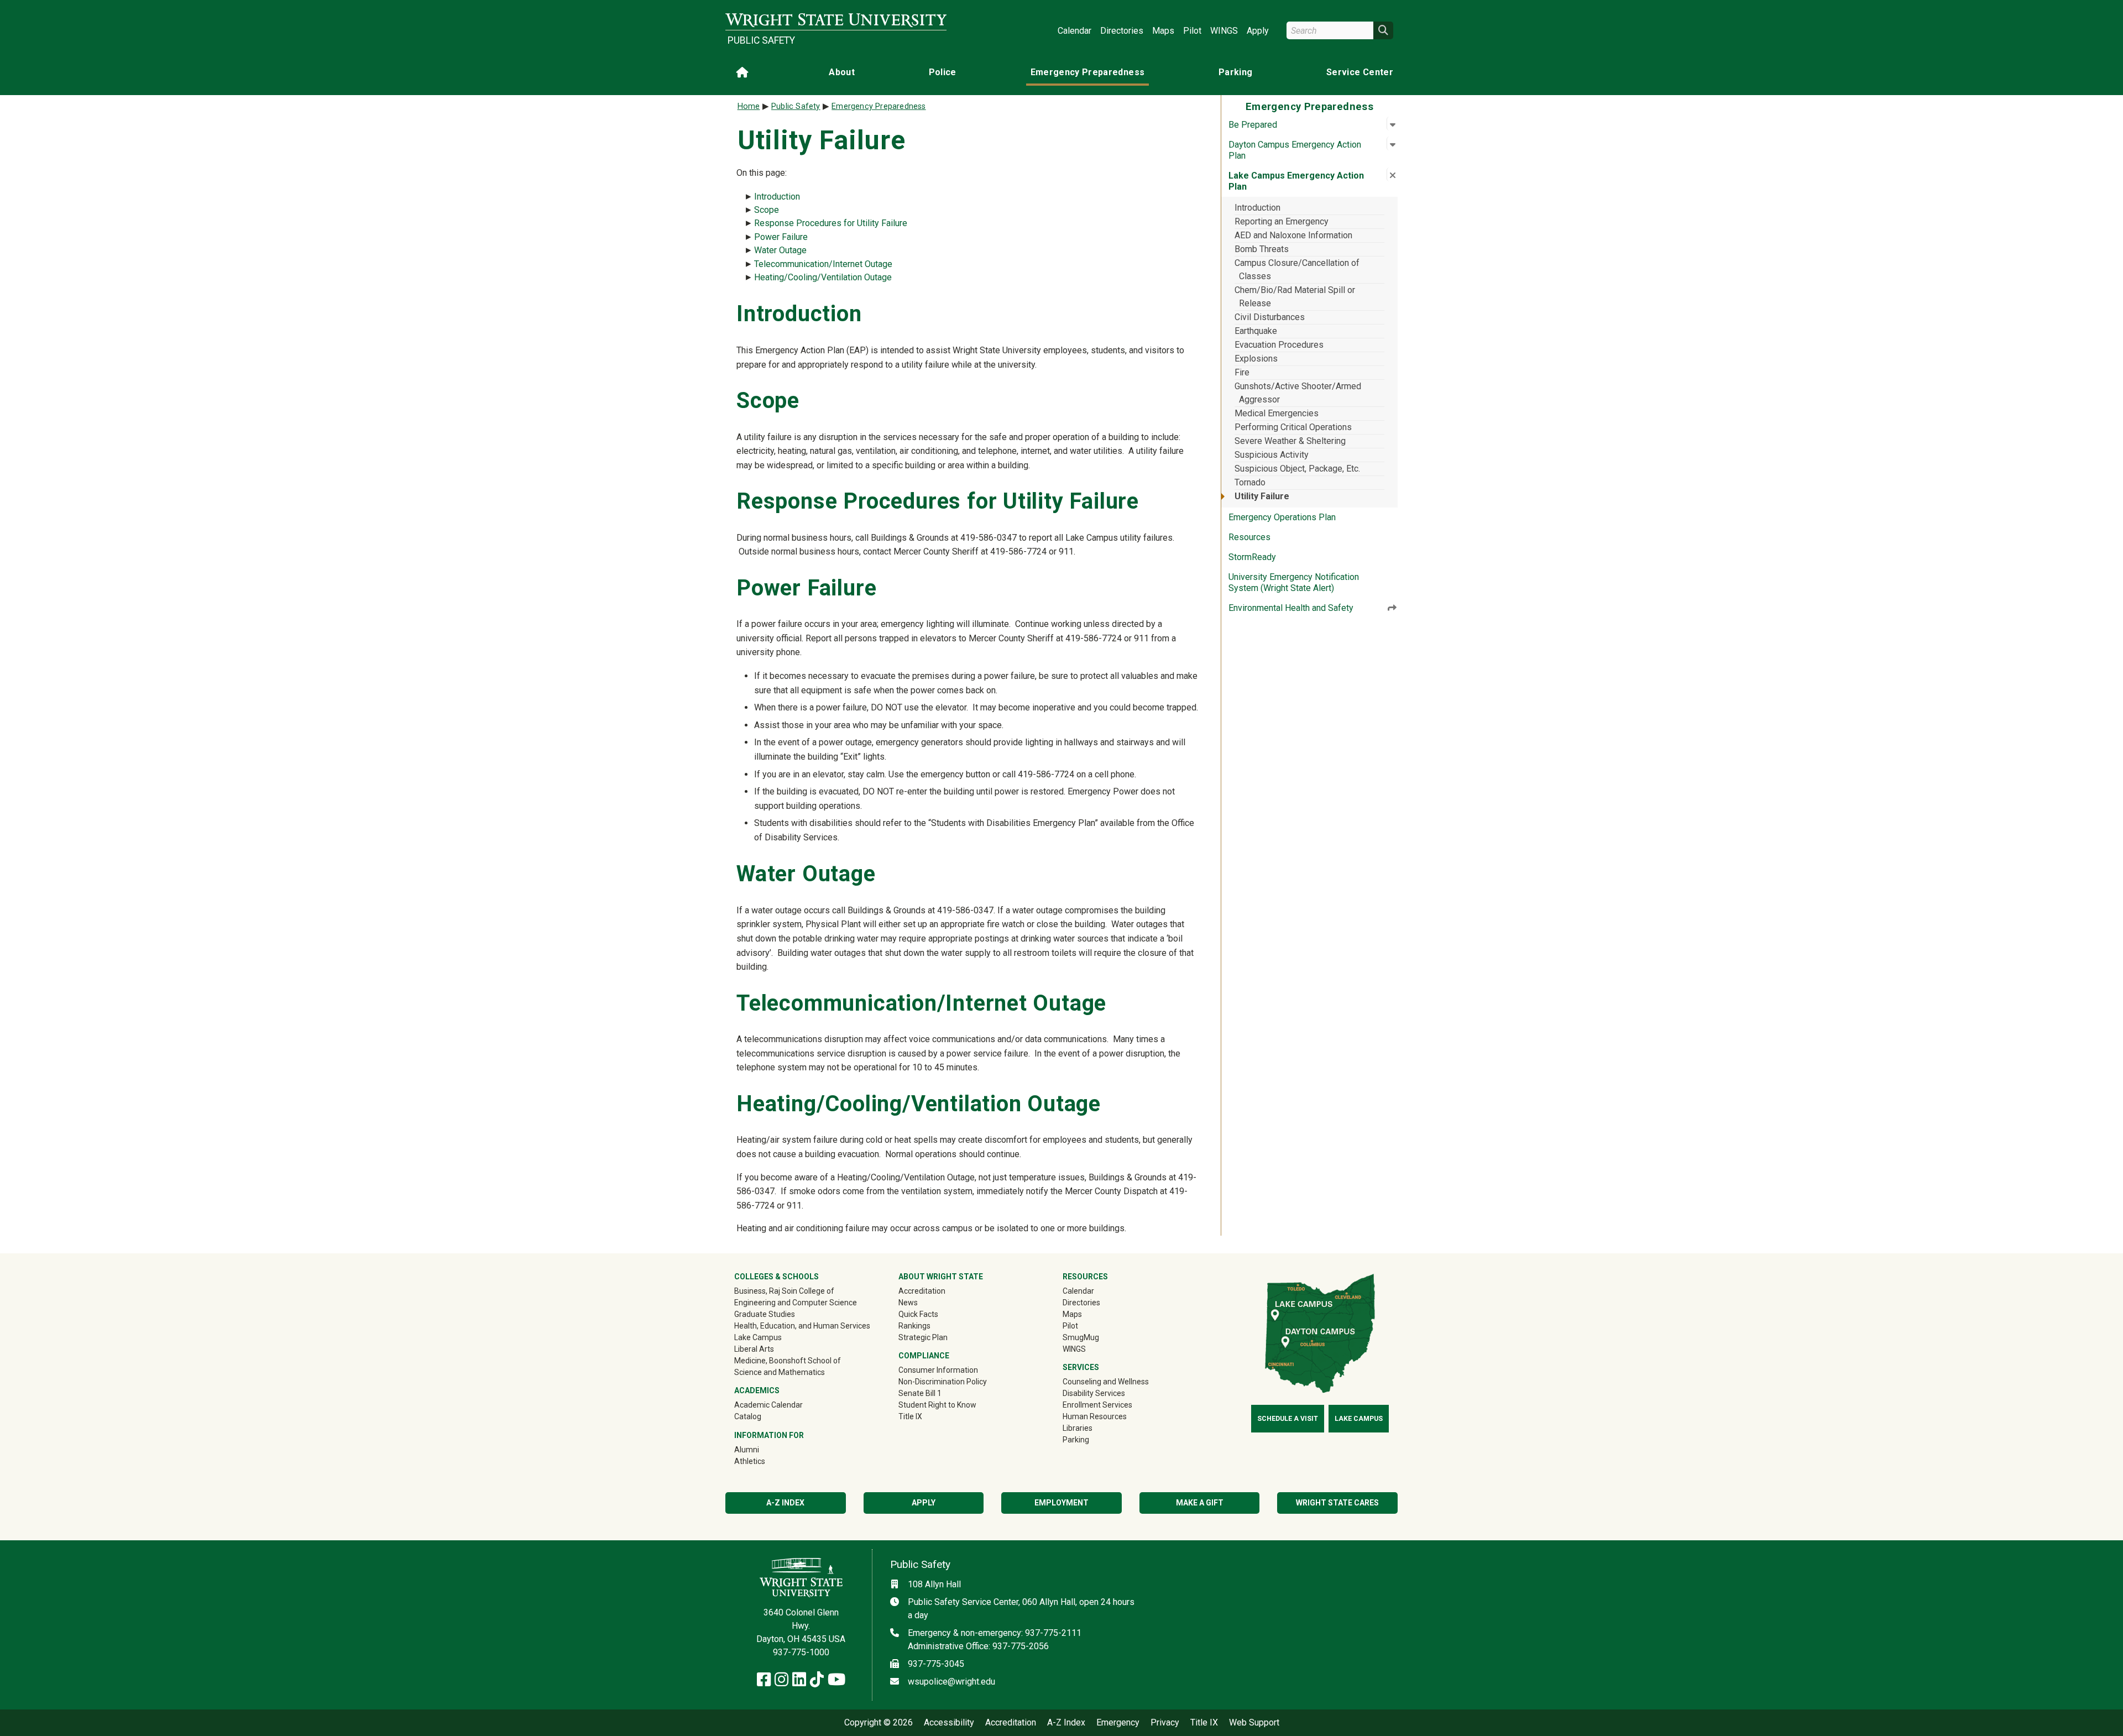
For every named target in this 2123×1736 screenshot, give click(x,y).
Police (943, 72)
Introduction (1257, 208)
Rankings (914, 1326)
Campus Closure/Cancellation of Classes (1297, 270)
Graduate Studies (765, 1314)
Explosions (1256, 359)
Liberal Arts (754, 1349)
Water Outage (780, 250)
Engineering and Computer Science (796, 1303)
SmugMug (1097, 1337)
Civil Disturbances (1270, 317)
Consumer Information (938, 1370)
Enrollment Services (1097, 1405)
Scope (767, 210)
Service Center (1360, 72)
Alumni (762, 1449)
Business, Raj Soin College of (784, 1291)
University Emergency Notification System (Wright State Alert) (1294, 582)
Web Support (1254, 1723)
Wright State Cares (1337, 1503)
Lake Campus (758, 1337)
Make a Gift (1200, 1503)
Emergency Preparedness (1088, 72)
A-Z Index (785, 1503)
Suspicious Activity (1272, 455)
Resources (1249, 537)
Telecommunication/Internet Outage (823, 264)
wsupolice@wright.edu (951, 1682)
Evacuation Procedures (1279, 345)
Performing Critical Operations (1293, 427)
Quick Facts (918, 1314)
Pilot (1192, 31)
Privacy (1165, 1723)
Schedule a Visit (1288, 1419)
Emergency (1118, 1723)
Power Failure (781, 237)
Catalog (748, 1416)
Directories (1122, 31)
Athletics (765, 1461)
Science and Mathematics (780, 1372)
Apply (1258, 31)
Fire (1242, 372)
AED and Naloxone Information (1293, 235)
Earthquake (1256, 331)
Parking (1235, 72)
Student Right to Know (937, 1405)
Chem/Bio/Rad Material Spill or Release (1295, 297)
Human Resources (1095, 1416)
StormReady (1252, 557)
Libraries (1078, 1428)
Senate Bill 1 (920, 1393)
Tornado (1250, 482)
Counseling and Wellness (1106, 1382)
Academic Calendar (768, 1405)
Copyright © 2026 (879, 1723)
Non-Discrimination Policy (943, 1382)
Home (749, 106)
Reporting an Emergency (1282, 221)
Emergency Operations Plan (1282, 517)
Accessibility (949, 1723)
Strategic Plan (923, 1337)
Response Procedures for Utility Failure (831, 223)
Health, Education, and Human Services (802, 1326)
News (908, 1303)
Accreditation (922, 1291)
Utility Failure (1262, 496)
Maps (1163, 31)
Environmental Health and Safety (1291, 608)
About (842, 72)
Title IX (910, 1416)
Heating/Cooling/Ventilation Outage (823, 277)
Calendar (1074, 31)
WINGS (1224, 31)
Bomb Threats (1262, 249)
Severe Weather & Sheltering (1290, 441)
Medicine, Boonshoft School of (788, 1361)
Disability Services (1094, 1393)
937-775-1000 (801, 1652)
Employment (1061, 1503)
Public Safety (761, 40)
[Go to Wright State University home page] (836, 20)
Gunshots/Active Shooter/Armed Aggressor (1298, 393)
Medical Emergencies (1277, 413)
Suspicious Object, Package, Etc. (1297, 469)
